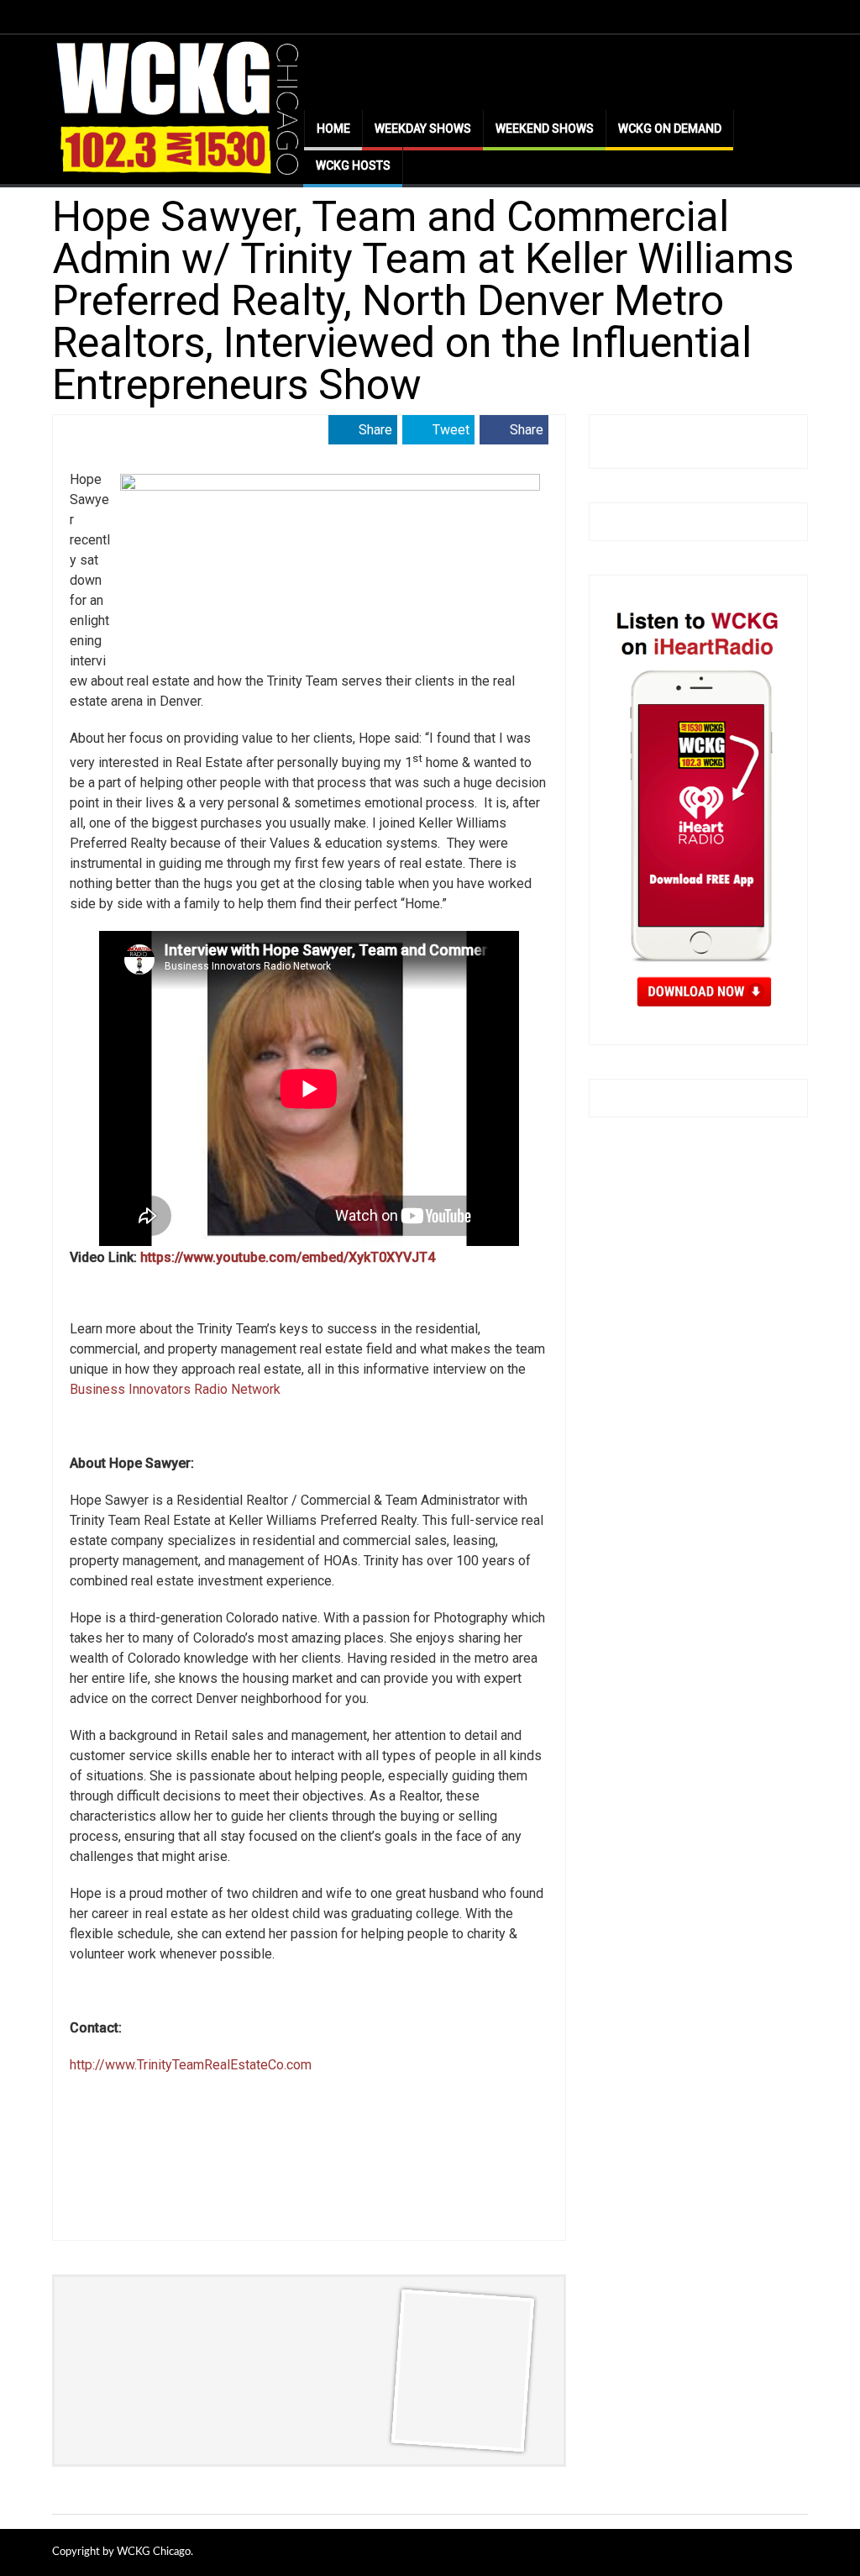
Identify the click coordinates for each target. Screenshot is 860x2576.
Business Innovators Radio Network (175, 1389)
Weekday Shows (423, 129)
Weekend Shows (545, 129)
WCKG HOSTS (353, 166)
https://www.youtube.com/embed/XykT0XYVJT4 (288, 1257)
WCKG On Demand (670, 129)
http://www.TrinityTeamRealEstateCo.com (191, 2065)
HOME (333, 129)
